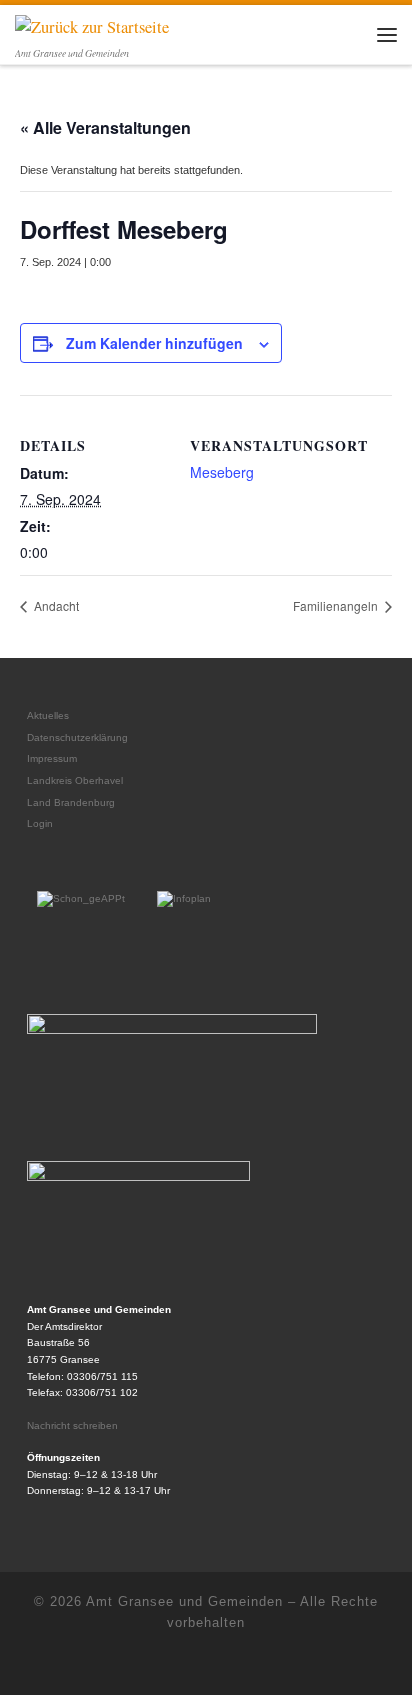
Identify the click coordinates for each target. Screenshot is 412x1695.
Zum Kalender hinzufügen (154, 343)
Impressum (52, 758)
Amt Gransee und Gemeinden (184, 1601)
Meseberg (222, 472)
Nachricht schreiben (72, 1425)
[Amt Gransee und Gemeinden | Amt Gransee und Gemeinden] (92, 25)
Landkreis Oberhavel (75, 780)
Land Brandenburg (71, 802)
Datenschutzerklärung (77, 737)
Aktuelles (48, 715)
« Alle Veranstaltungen (105, 127)
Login (40, 823)
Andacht (55, 605)
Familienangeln (337, 605)
